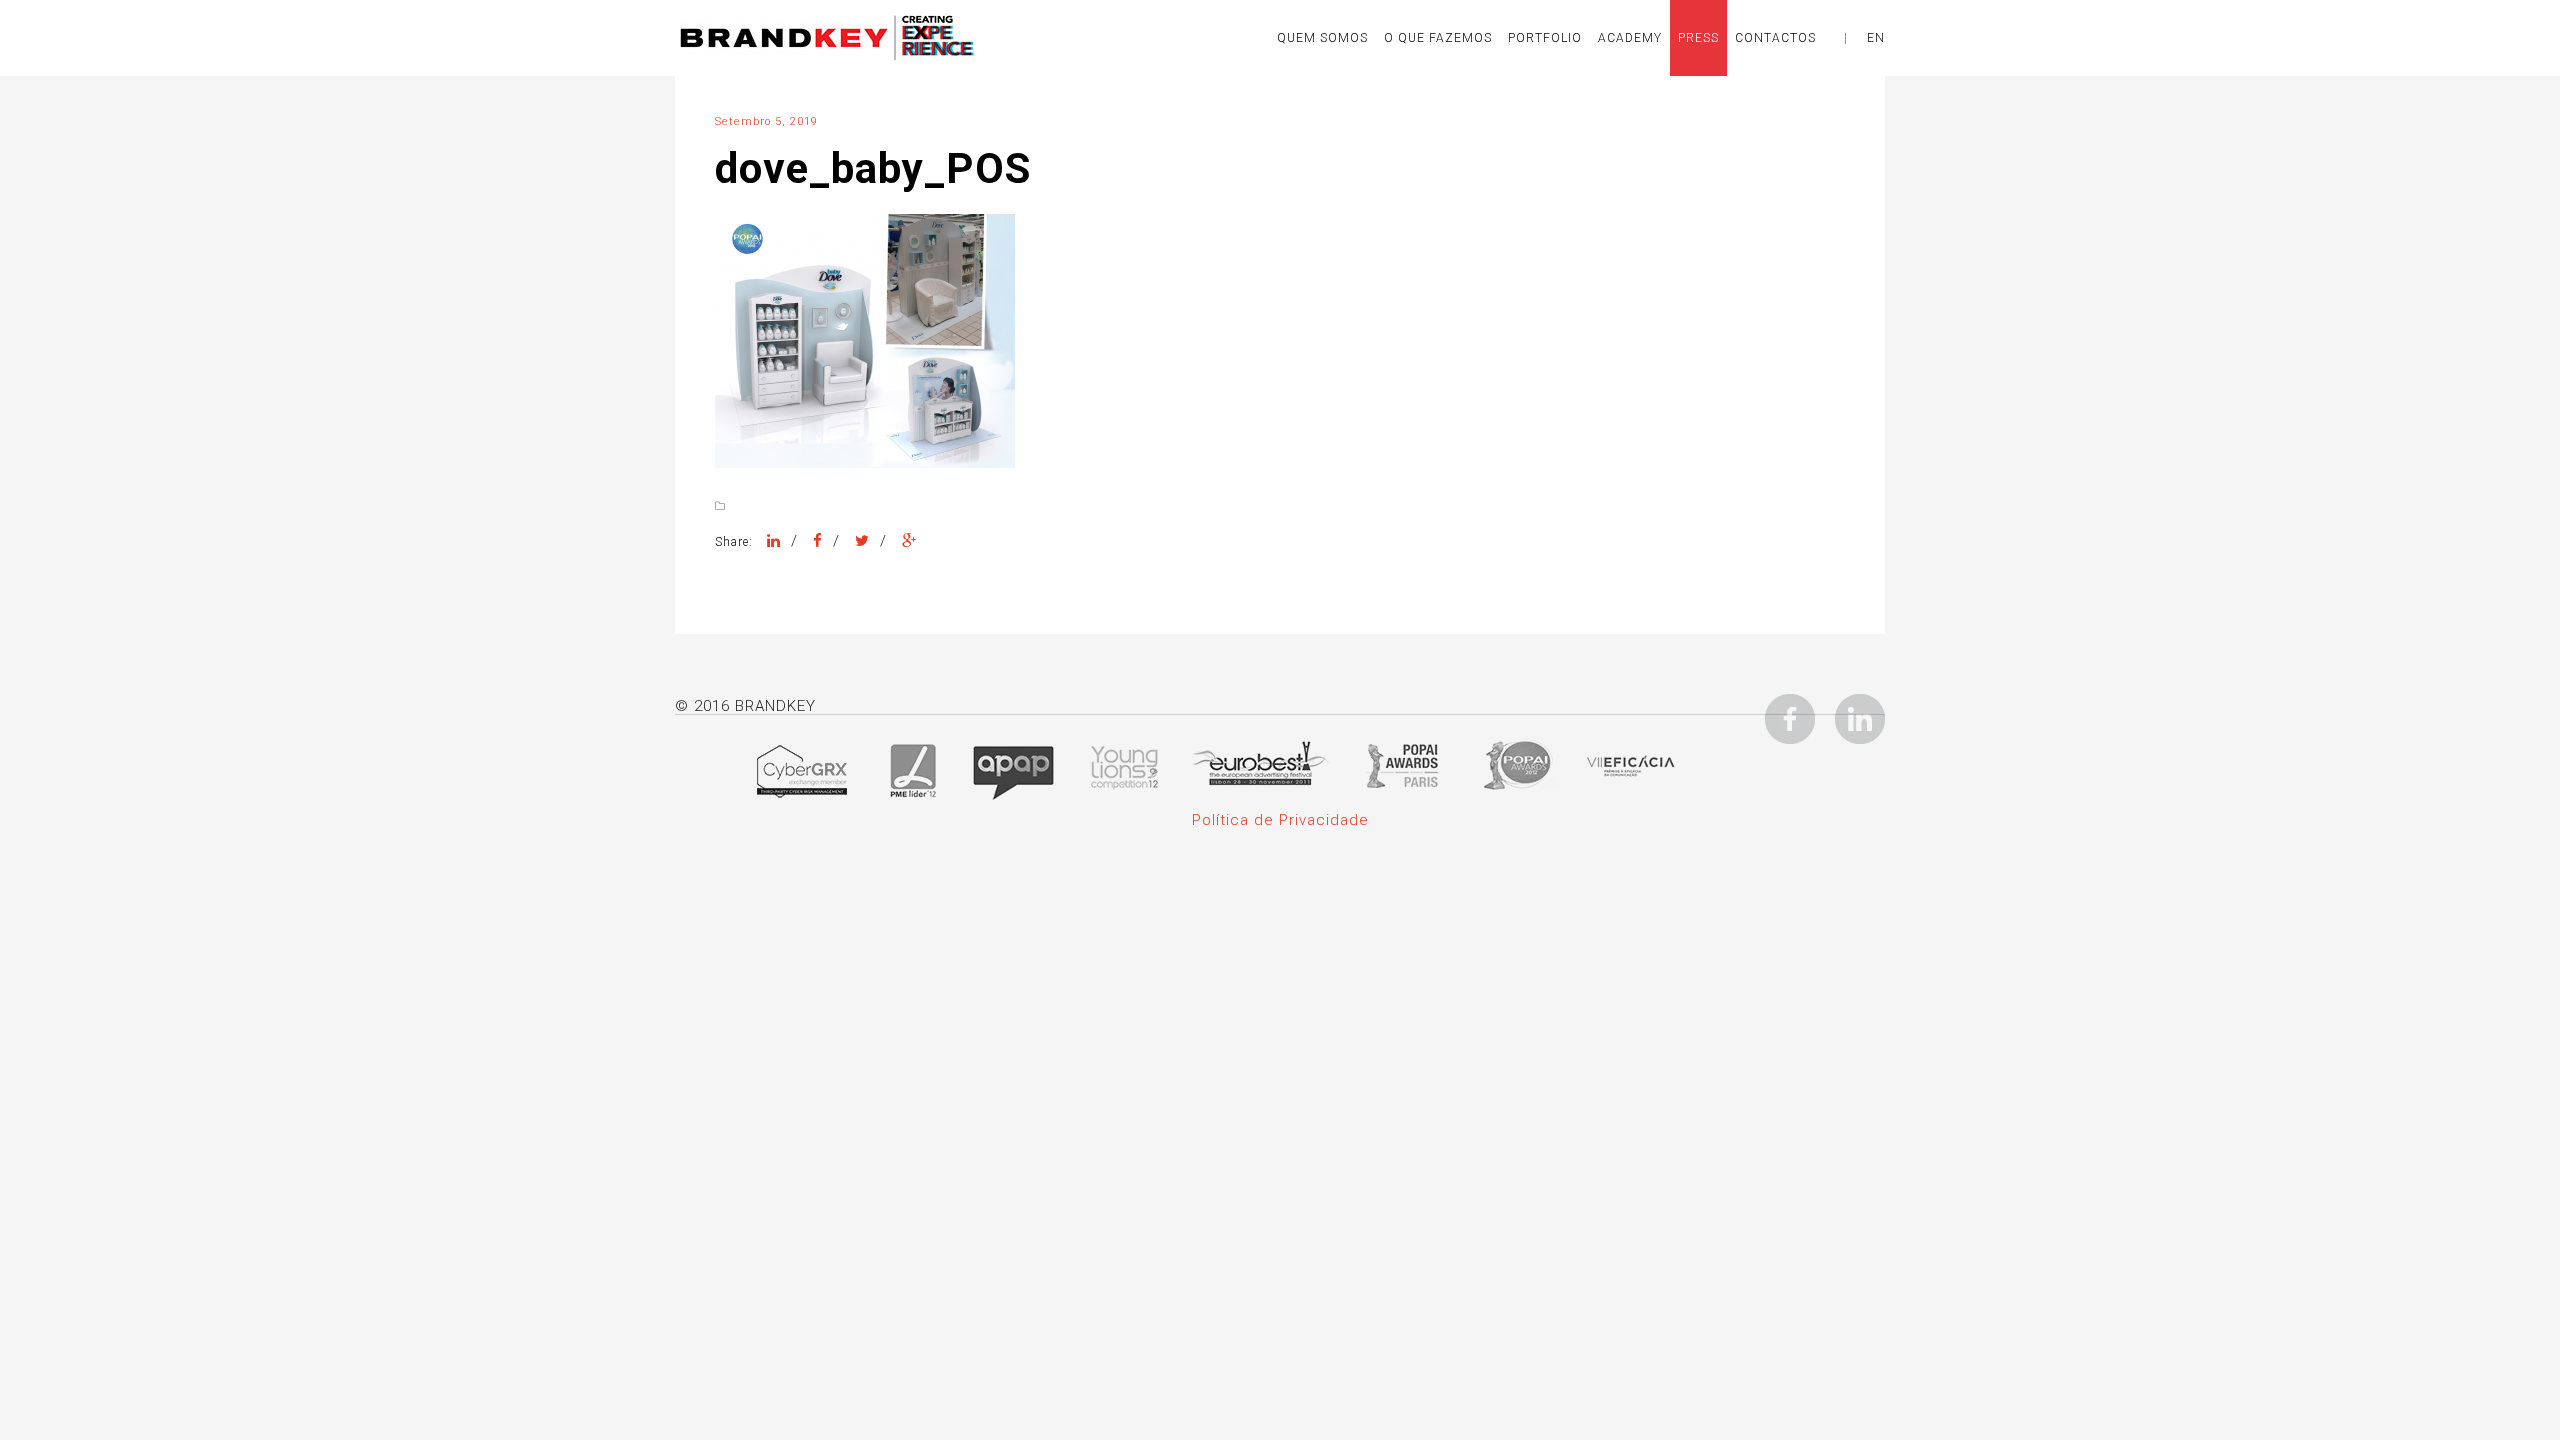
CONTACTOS (1775, 38)
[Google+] (909, 541)
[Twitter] (862, 541)
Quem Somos (1322, 38)
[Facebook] (818, 541)
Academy (1630, 38)
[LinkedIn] (774, 541)
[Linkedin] (1860, 718)
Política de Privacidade (1280, 820)
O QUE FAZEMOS (1438, 38)
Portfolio (1545, 38)
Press (1698, 38)
